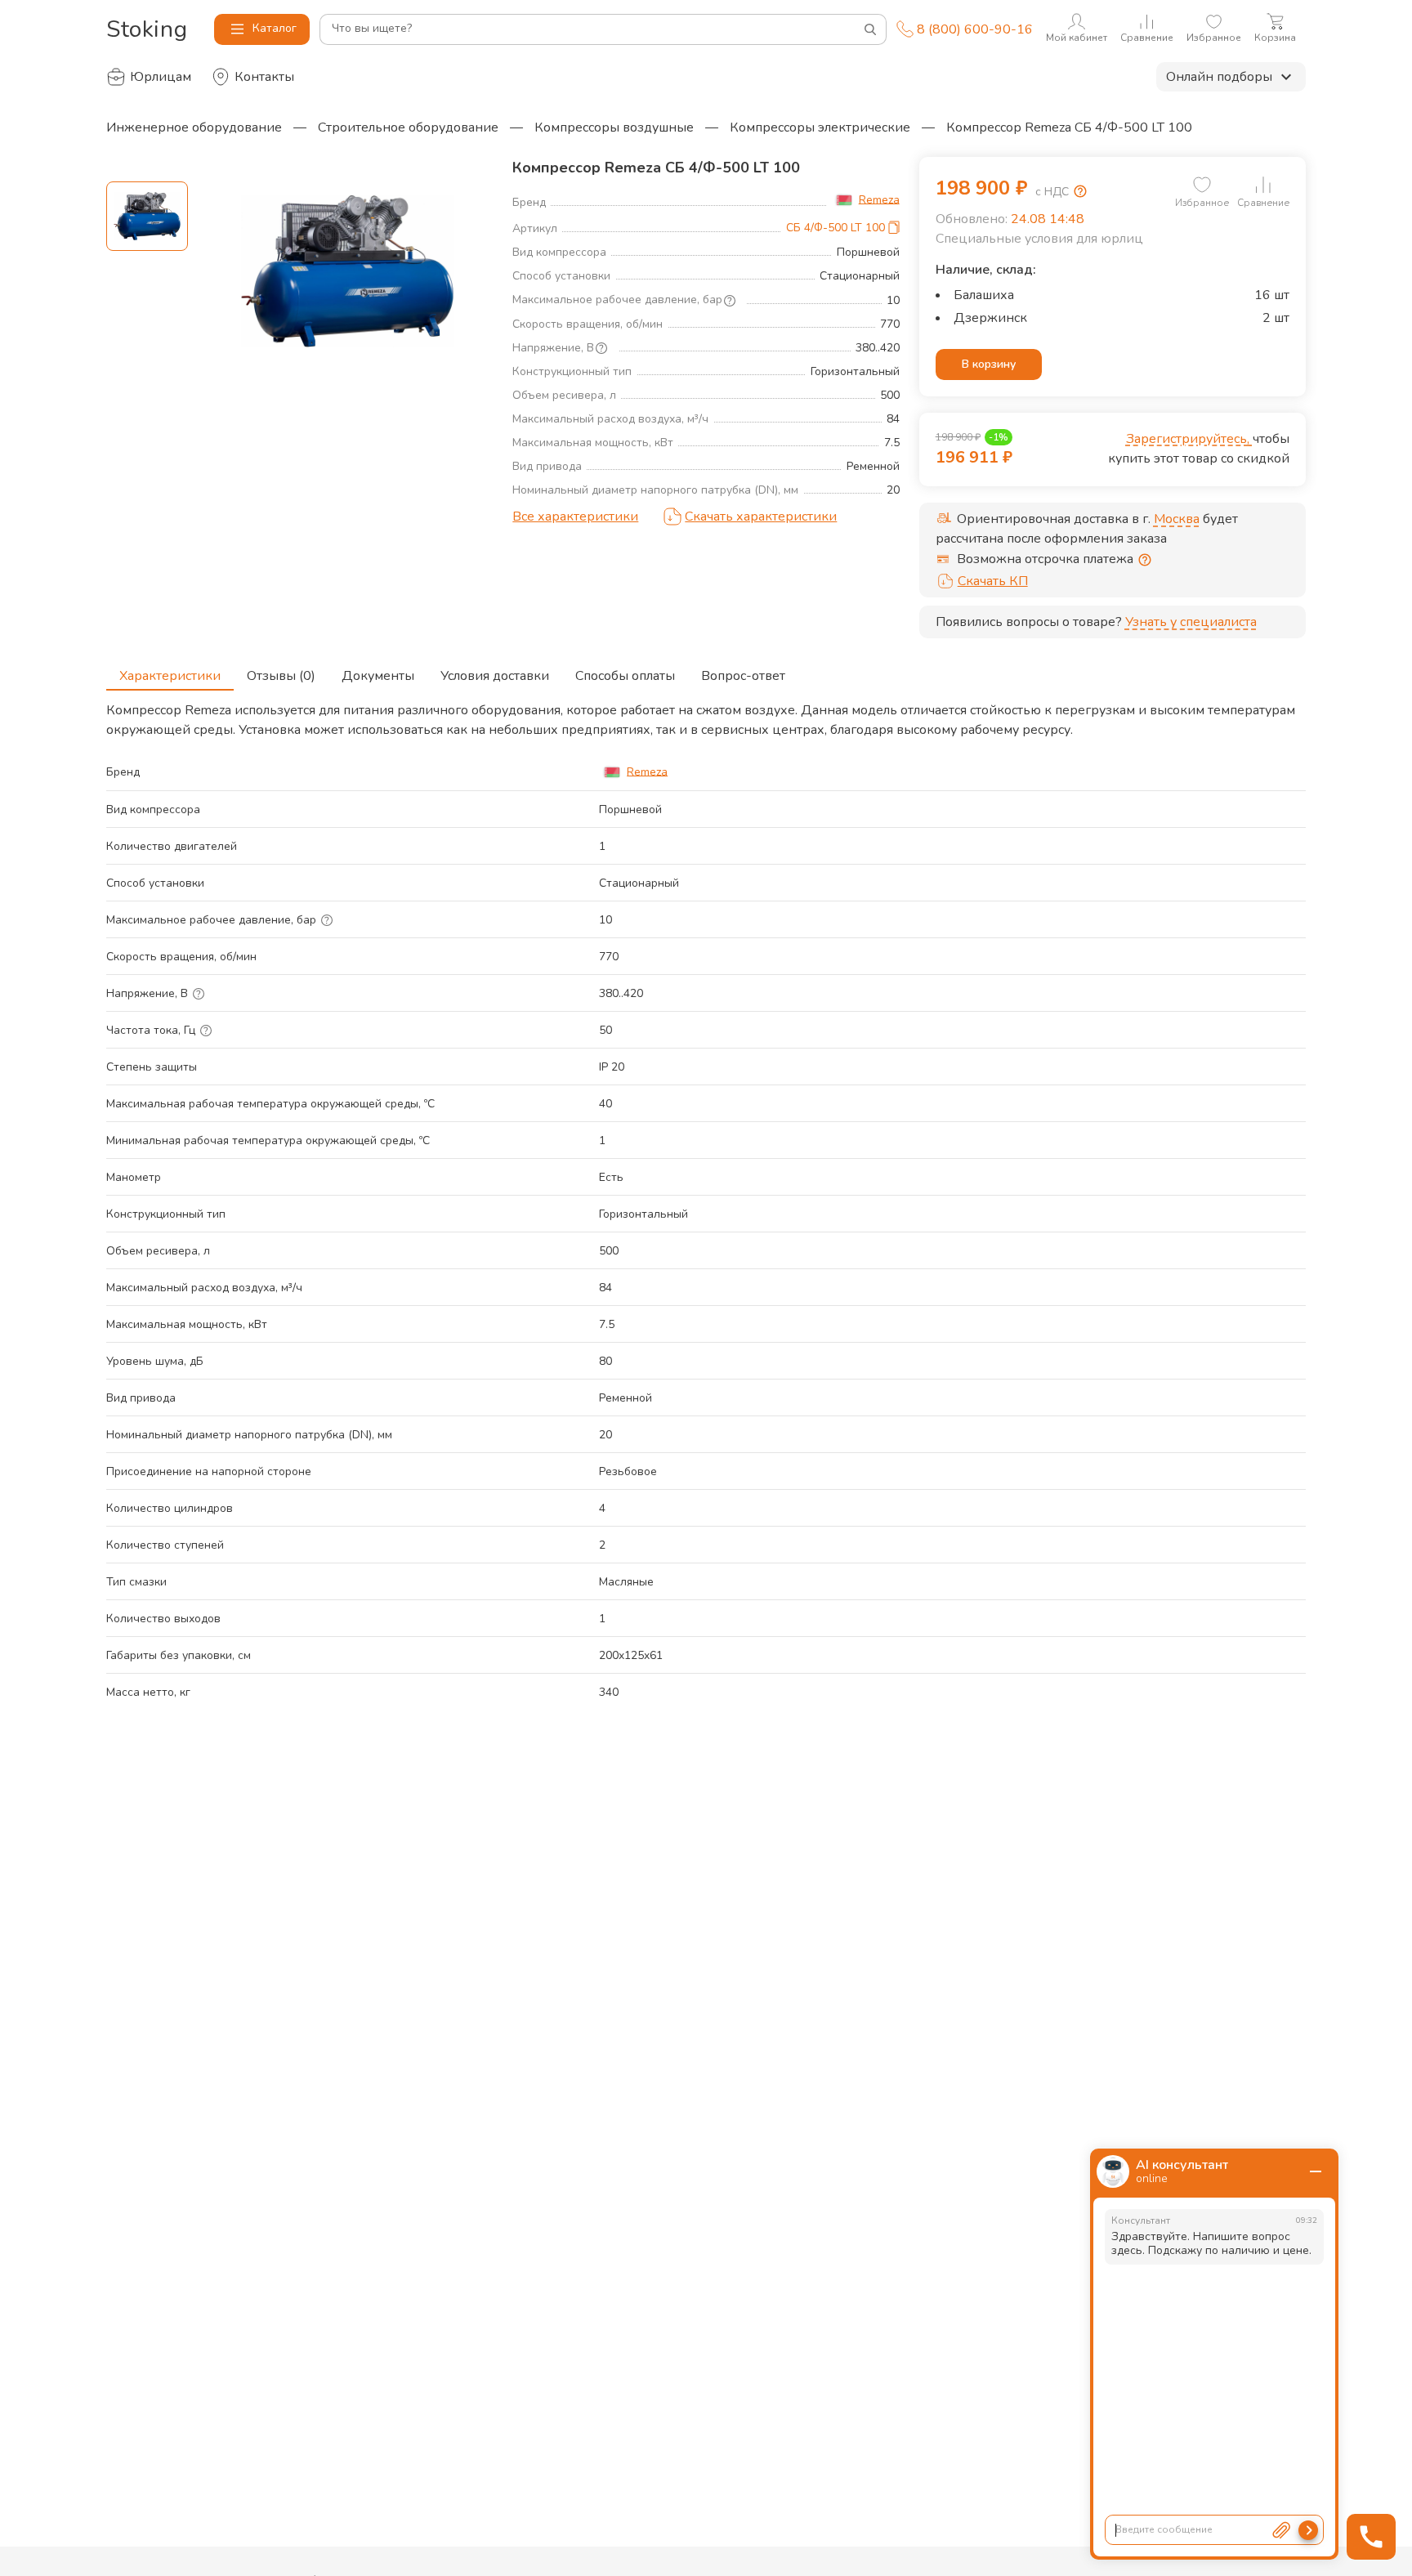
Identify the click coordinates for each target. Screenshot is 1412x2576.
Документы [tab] (378, 676)
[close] (1316, 2171)
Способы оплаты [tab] (625, 676)
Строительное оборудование (408, 127)
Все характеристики (575, 517)
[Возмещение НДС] (1080, 191)
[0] (1202, 185)
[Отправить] (1308, 2530)
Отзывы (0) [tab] (281, 676)
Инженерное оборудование (194, 127)
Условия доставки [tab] (495, 676)
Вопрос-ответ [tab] (743, 676)
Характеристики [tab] (170, 676)
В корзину (989, 364)
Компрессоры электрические (820, 127)
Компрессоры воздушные (614, 127)
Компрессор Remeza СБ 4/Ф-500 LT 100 (1069, 127)
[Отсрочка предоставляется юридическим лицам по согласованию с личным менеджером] (1145, 560)
